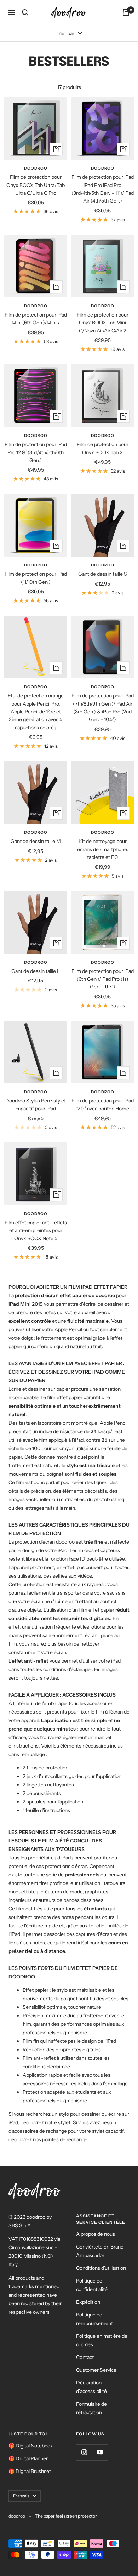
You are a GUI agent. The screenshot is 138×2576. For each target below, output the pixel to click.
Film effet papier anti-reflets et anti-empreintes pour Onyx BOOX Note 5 (36, 1230)
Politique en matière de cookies (102, 2340)
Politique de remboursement (94, 2319)
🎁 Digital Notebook (31, 2446)
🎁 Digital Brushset (30, 2471)
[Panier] (126, 12)
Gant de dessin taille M (36, 841)
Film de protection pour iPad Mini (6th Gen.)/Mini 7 (36, 319)
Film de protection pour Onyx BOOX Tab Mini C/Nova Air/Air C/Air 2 (103, 323)
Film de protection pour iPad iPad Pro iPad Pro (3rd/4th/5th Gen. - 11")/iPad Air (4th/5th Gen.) (103, 189)
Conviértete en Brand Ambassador (100, 2251)
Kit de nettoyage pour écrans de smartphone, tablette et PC (103, 849)
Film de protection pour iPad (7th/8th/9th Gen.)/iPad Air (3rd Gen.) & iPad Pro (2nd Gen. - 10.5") (103, 708)
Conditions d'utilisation (101, 2268)
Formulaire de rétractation (91, 2408)
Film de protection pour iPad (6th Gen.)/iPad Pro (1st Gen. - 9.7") (103, 979)
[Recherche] (25, 12)
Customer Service (96, 2370)
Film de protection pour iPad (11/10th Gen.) (36, 578)
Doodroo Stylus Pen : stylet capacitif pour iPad (36, 1105)
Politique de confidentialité (92, 2285)
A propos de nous (96, 2234)
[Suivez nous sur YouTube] (100, 2452)
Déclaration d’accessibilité (91, 2387)
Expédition (88, 2302)
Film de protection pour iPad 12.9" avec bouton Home (103, 1105)
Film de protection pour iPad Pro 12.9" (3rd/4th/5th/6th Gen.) (36, 452)
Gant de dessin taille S (103, 574)
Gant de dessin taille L (36, 971)
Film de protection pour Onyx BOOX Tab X (103, 448)
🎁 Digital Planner (28, 2458)
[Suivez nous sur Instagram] (84, 2452)
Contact (85, 2357)
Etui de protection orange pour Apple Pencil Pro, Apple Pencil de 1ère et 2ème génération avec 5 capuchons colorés (36, 712)
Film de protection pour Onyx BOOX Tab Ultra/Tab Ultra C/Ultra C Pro (36, 185)
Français (21, 2496)
